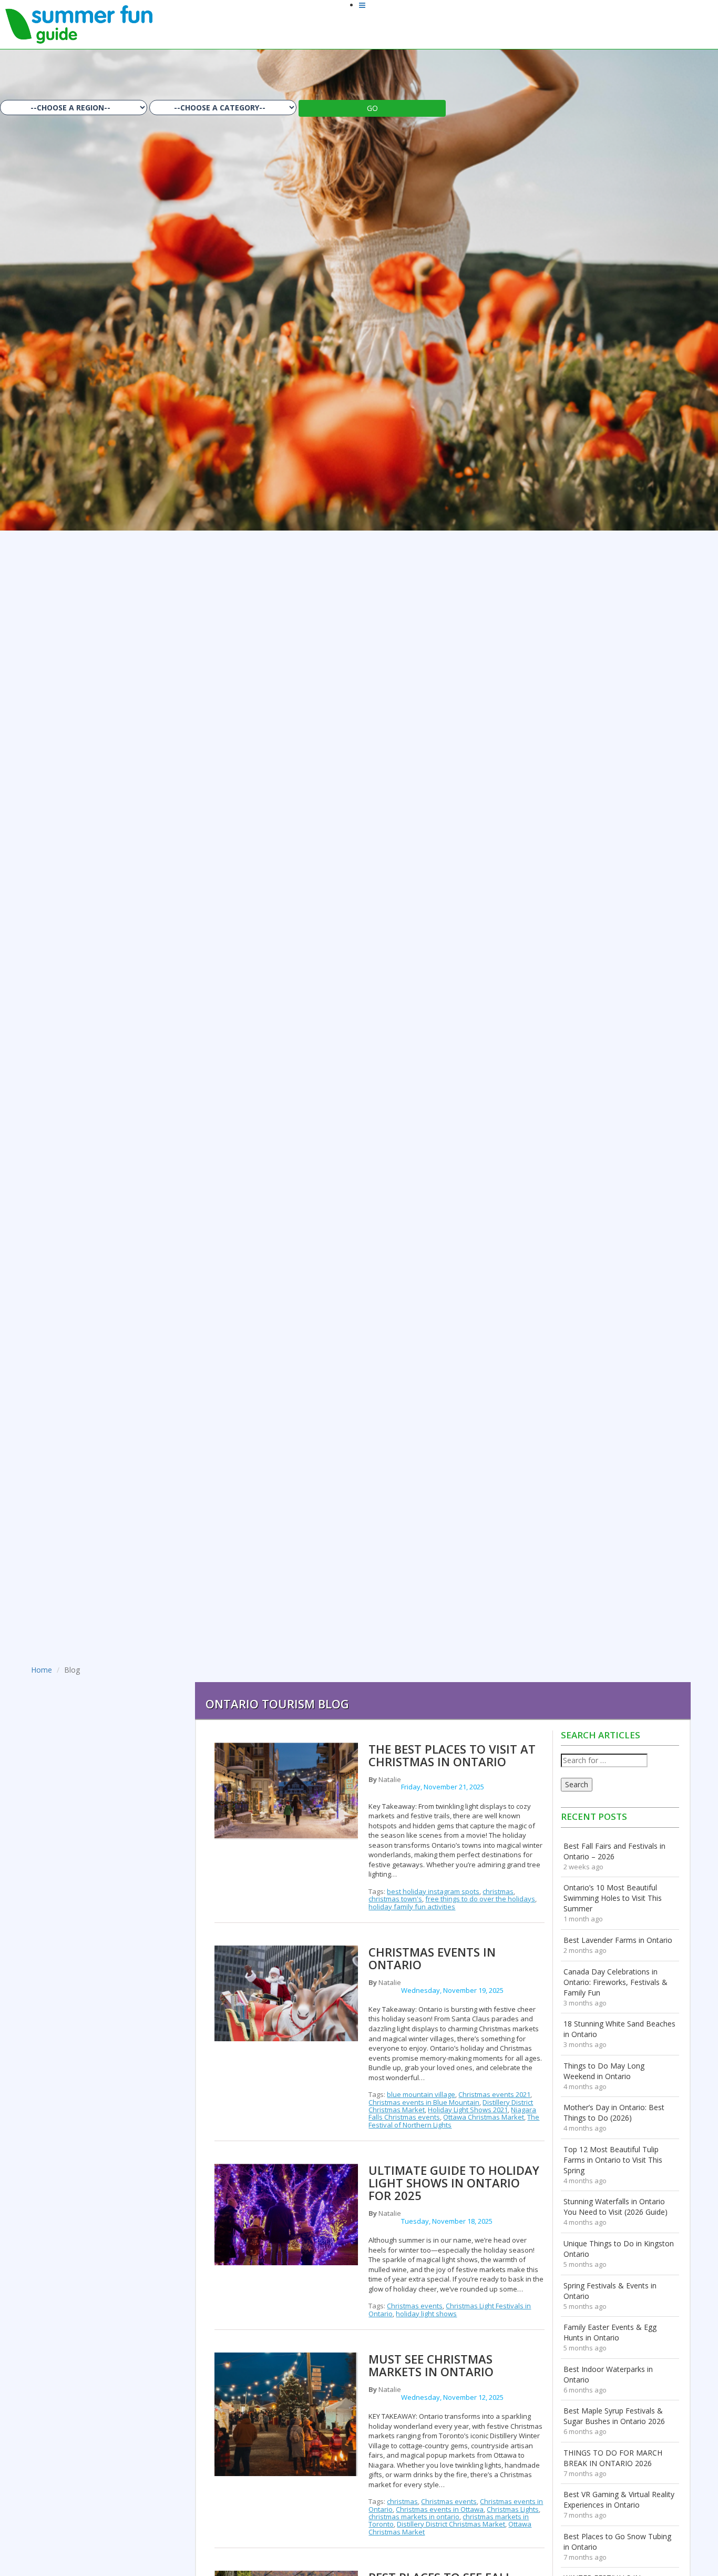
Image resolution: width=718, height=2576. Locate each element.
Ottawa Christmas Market (484, 2117)
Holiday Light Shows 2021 (468, 2110)
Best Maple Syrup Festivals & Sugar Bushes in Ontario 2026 (614, 2416)
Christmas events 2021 (494, 2094)
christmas (498, 1891)
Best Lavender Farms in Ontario (618, 1940)
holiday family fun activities (412, 1907)
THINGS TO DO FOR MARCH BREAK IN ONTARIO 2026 (613, 2458)
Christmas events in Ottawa (440, 2509)
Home (42, 1670)
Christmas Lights (513, 2509)
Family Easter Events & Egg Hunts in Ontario (610, 2332)
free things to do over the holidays (480, 1899)
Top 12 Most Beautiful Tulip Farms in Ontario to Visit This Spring (613, 2160)
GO (372, 108)
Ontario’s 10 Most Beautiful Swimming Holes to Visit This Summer (613, 1898)
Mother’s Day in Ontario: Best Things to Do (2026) (614, 2112)
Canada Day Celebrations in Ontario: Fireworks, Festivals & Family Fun (616, 1982)
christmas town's (395, 1899)
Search (577, 1784)
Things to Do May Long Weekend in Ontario (604, 2071)
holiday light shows (426, 2314)
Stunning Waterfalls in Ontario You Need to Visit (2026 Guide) (616, 2207)
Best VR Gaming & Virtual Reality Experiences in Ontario (619, 2499)
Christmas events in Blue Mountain (424, 2102)
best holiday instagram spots (433, 1891)
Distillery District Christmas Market (451, 2524)
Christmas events (415, 2306)
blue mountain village (421, 2094)
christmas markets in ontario (414, 2517)
